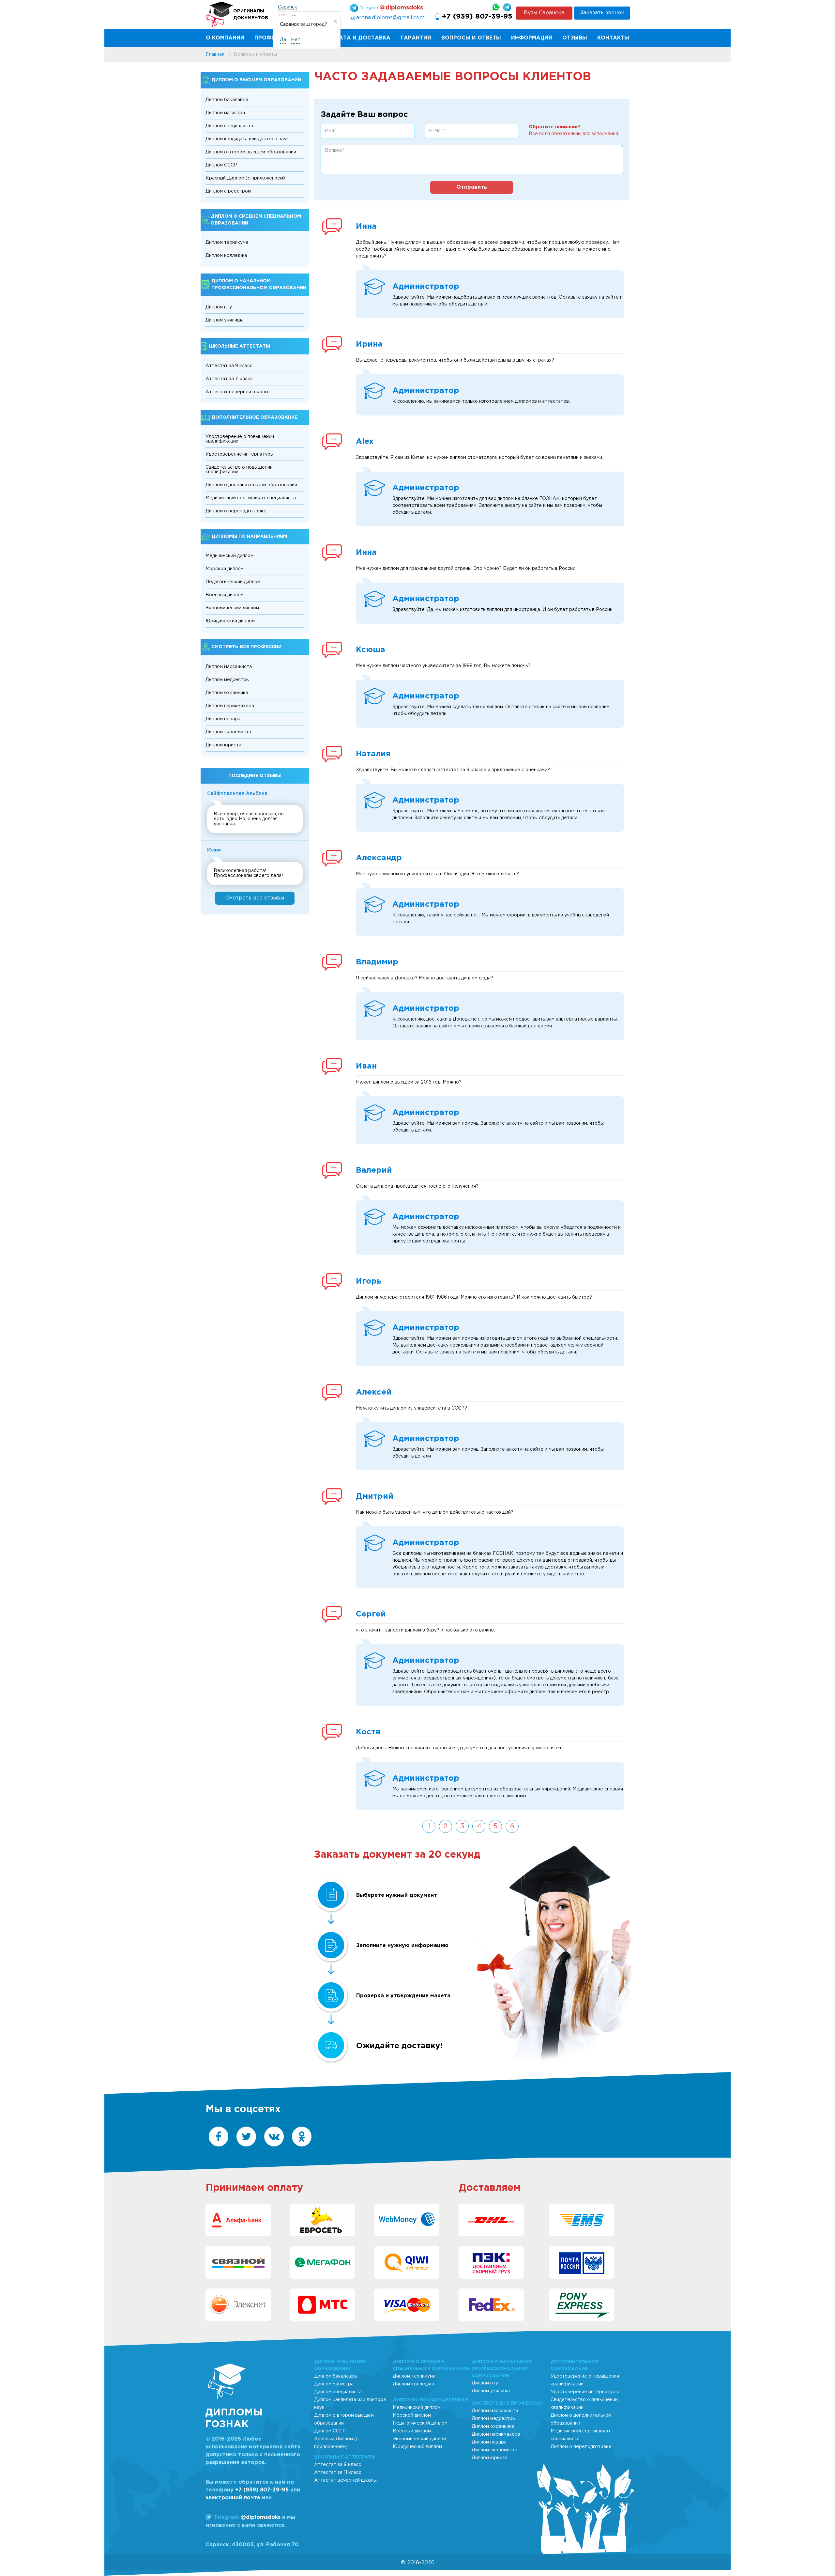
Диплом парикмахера (230, 706)
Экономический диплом (232, 608)
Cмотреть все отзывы (255, 898)
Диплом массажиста (229, 667)
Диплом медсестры (228, 680)
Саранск (288, 7)
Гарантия (416, 38)
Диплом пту (219, 307)
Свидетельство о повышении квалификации (239, 470)
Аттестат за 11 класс (229, 379)
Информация (532, 38)
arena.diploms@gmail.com (390, 18)
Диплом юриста (223, 745)
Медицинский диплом (229, 556)
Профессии (272, 38)
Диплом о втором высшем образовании (251, 152)
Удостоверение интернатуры (240, 454)
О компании (225, 38)
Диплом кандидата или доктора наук (247, 139)
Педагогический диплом (233, 582)
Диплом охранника (227, 693)
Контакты (613, 38)
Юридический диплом (230, 621)
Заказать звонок (602, 13)
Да (283, 40)
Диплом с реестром (228, 191)
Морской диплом (225, 569)
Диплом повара (223, 719)
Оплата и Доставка (358, 38)
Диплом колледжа (226, 256)
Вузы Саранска (544, 13)
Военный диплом (225, 595)
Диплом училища (225, 320)
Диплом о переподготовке (236, 511)
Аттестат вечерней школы (237, 392)
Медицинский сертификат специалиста (251, 498)
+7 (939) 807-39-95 (477, 17)
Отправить (472, 187)
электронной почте (233, 2498)
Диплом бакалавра (227, 100)
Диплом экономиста (228, 732)
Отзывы (575, 38)
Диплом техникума (227, 242)
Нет (296, 40)
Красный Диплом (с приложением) (245, 178)
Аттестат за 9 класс (229, 366)
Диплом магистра (225, 113)
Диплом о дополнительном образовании (251, 485)
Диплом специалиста (229, 126)
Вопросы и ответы (471, 38)
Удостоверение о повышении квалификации (240, 439)
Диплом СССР (221, 165)
